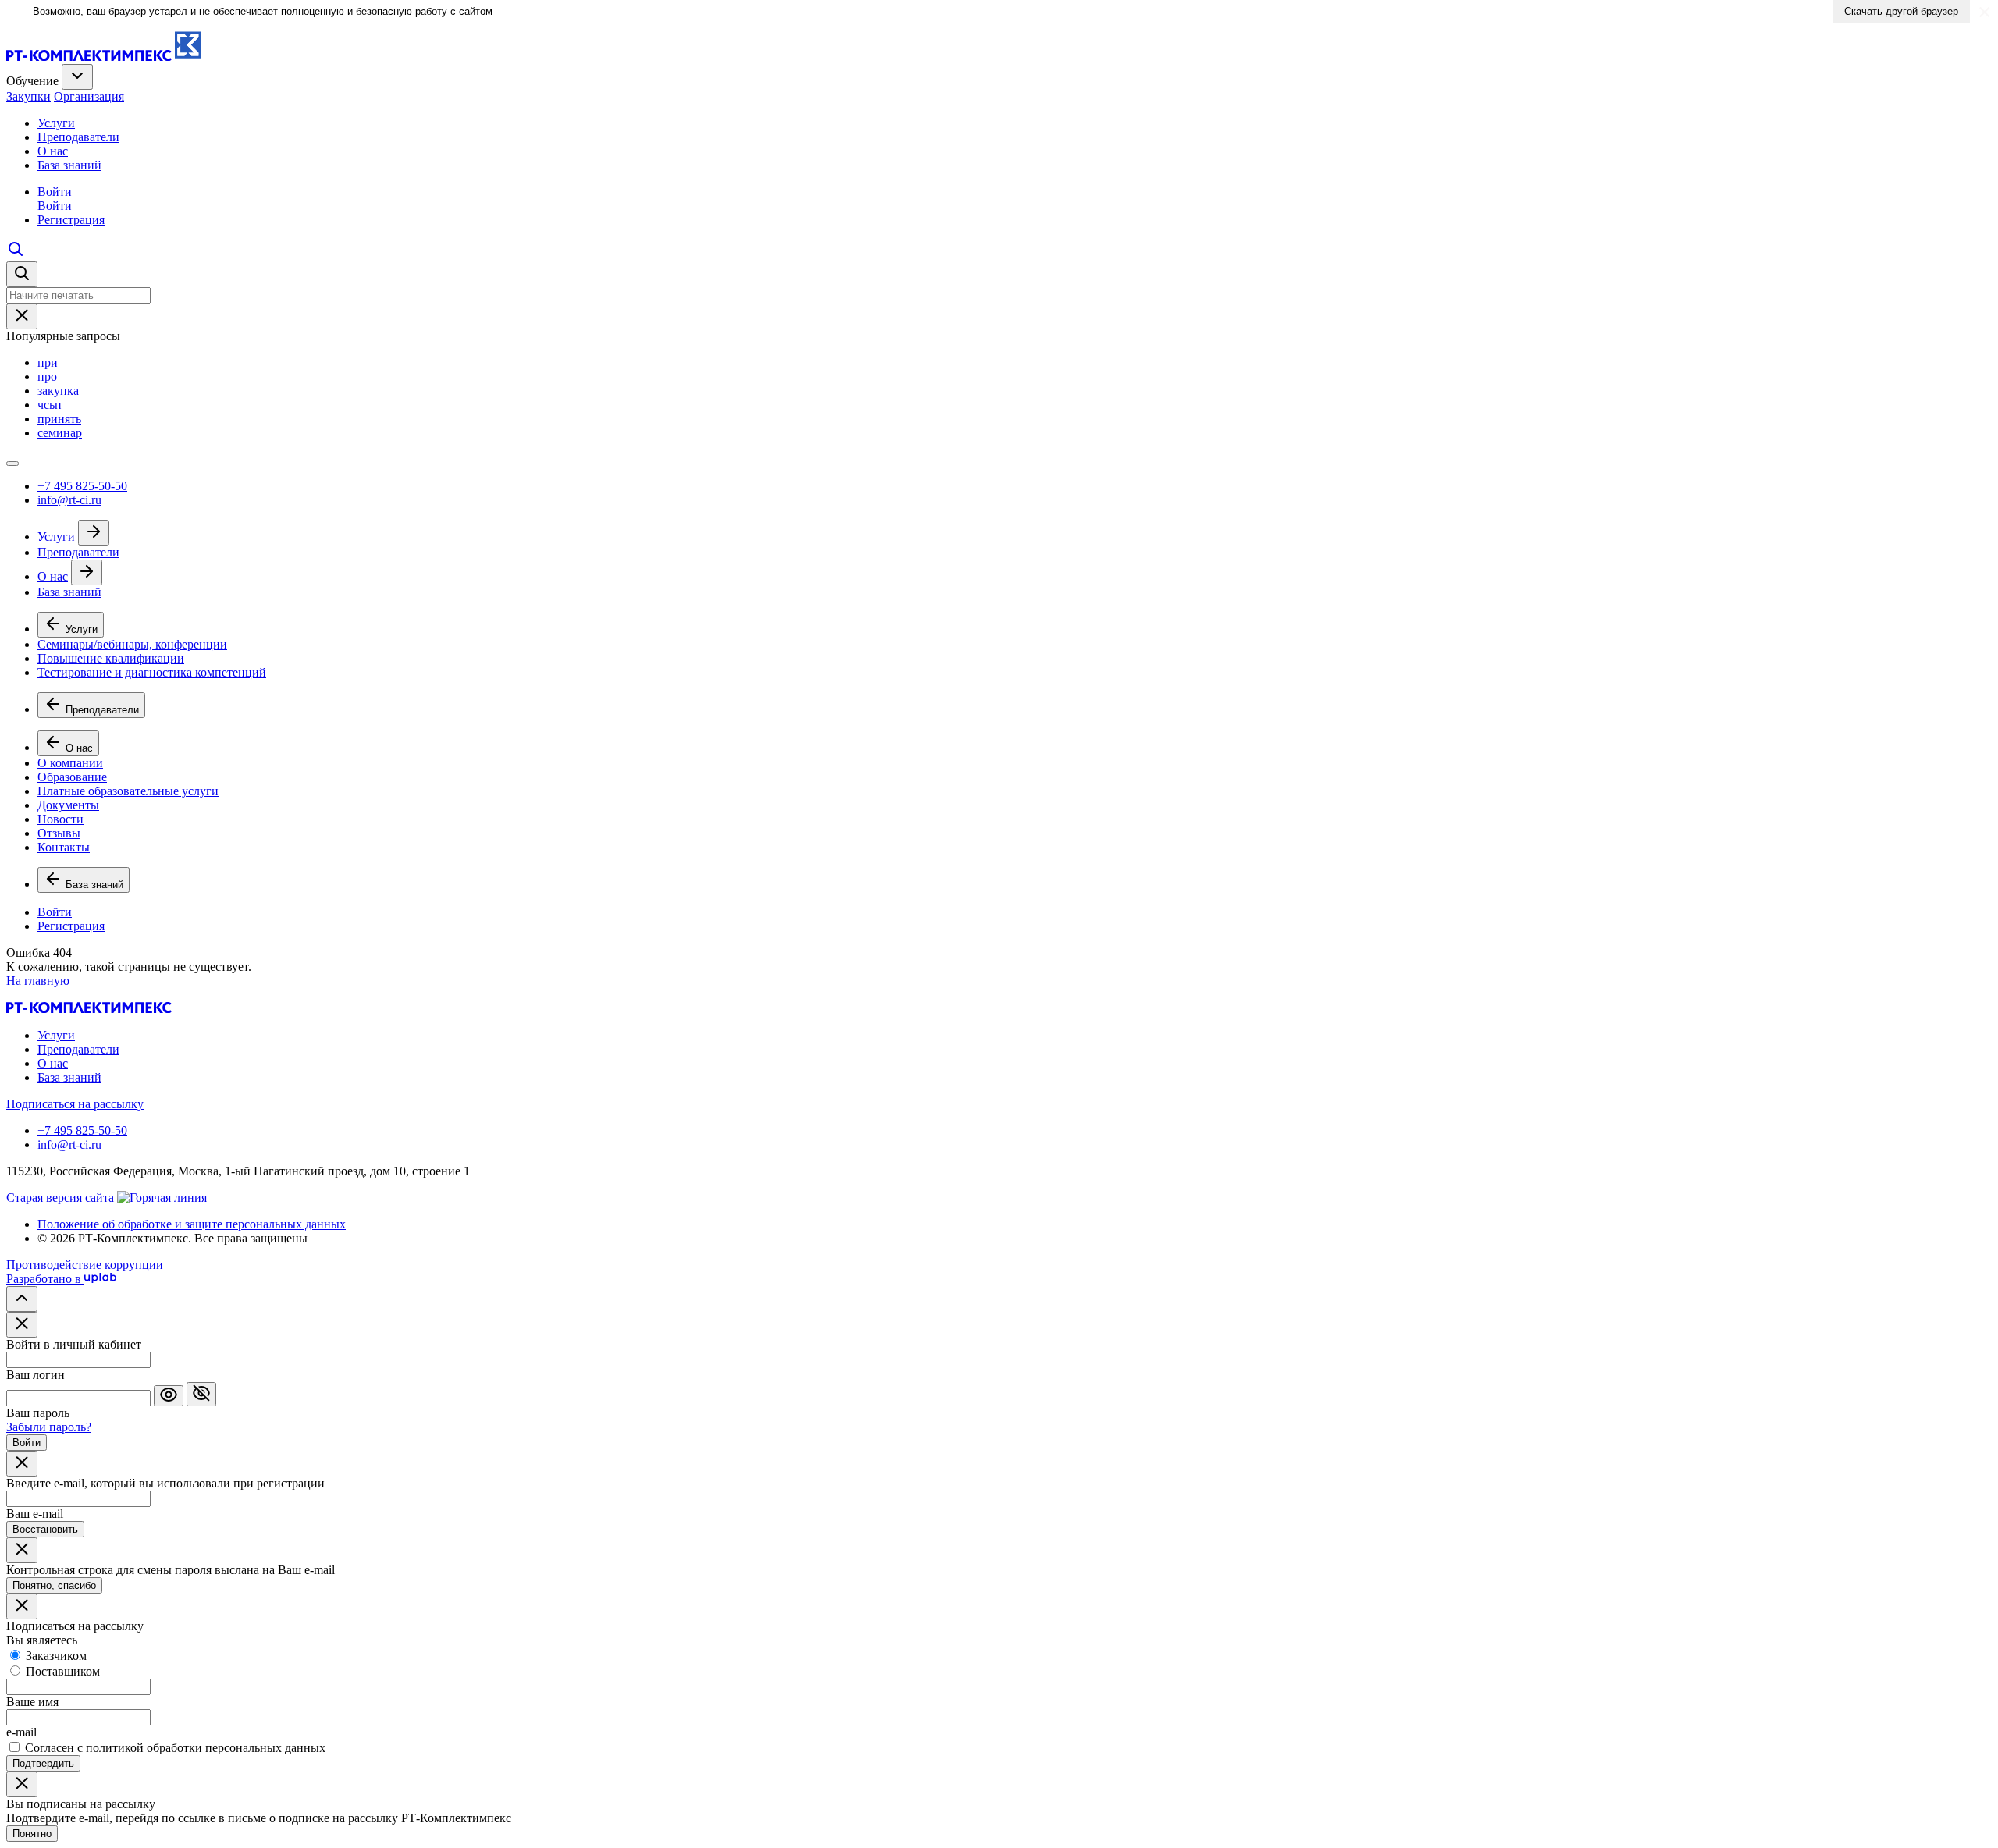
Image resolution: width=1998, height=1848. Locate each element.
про (47, 377)
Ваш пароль (38, 1413)
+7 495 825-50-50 (82, 486)
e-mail (21, 1732)
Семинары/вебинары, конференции (132, 644)
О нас (53, 151)
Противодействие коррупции (85, 1265)
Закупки (28, 96)
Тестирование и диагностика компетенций (152, 672)
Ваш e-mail (35, 1514)
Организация (89, 96)
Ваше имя (32, 1702)
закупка (58, 391)
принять (59, 419)
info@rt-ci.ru (69, 500)
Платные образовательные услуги (128, 791)
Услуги (56, 123)
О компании (70, 763)
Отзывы (59, 833)
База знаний (69, 165)
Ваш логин (36, 1375)
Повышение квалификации (111, 658)
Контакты (64, 847)
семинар (60, 433)
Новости (60, 819)
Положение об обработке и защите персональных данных (192, 1224)
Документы (68, 805)
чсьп (50, 405)
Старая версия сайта (62, 1198)
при (48, 362)
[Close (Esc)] (22, 1325)
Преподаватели (78, 137)
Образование (72, 777)
